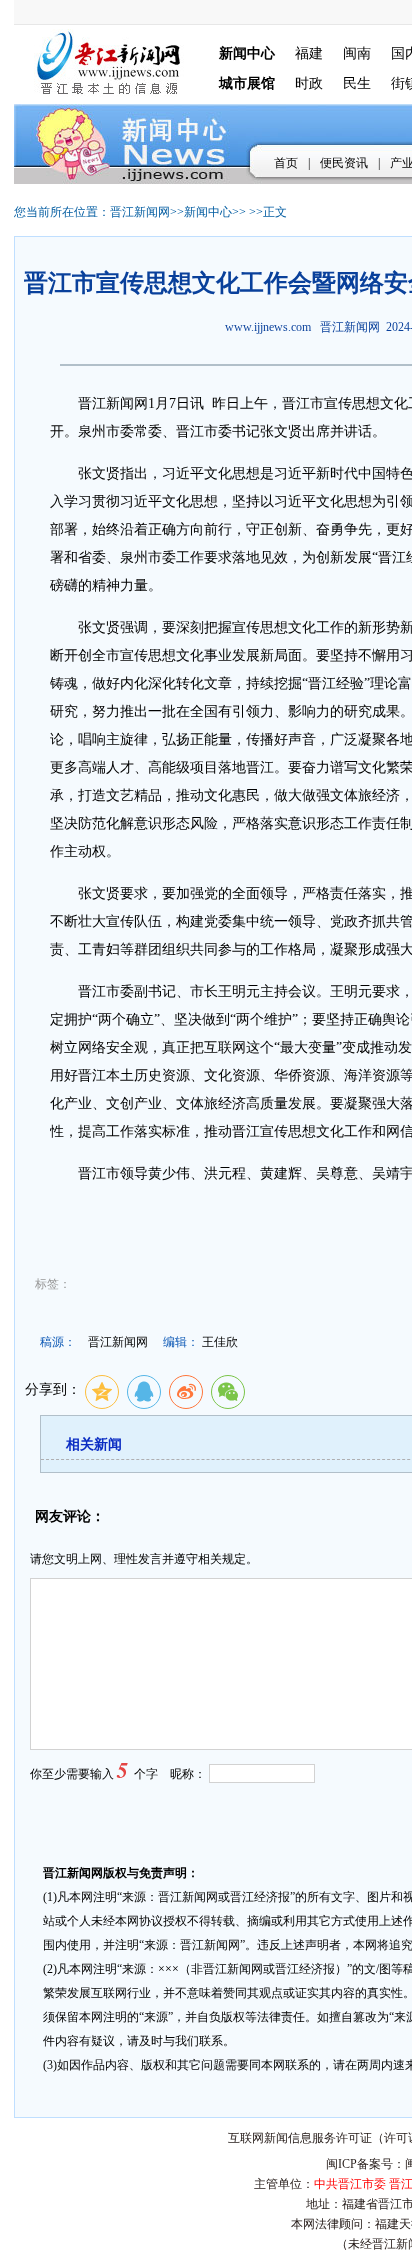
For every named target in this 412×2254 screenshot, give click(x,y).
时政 (309, 83)
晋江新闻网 (140, 212)
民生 (357, 83)
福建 (309, 53)
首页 (286, 163)
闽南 (357, 53)
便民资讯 (344, 163)
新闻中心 (208, 212)
